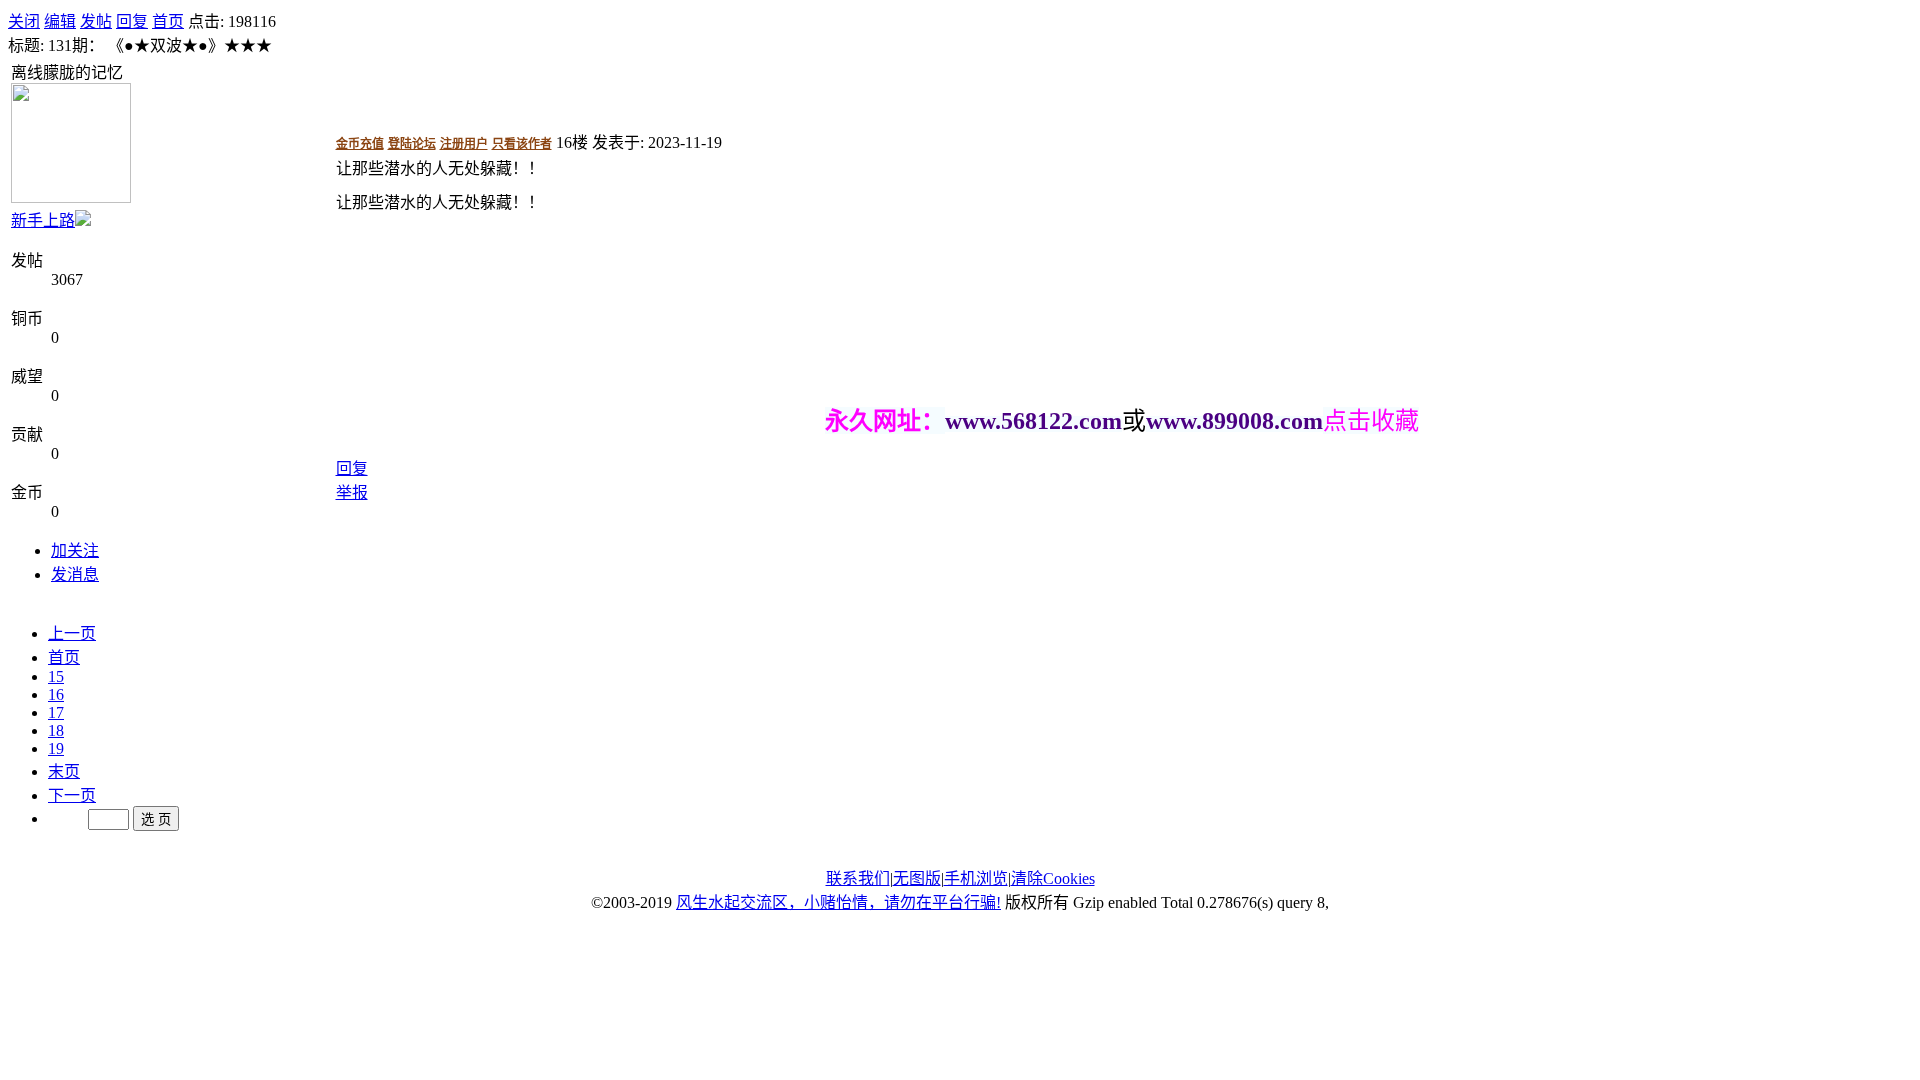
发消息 (75, 574)
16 (56, 694)
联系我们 (858, 878)
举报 (352, 492)
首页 (168, 21)
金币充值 (360, 144)
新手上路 (43, 220)
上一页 (72, 633)
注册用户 (464, 144)
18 (56, 730)
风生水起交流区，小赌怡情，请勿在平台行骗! (838, 902)
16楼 (572, 142)
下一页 (72, 795)
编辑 (60, 21)
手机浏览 (976, 878)
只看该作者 (522, 144)
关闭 (24, 21)
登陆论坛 (412, 144)
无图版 (917, 878)
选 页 (156, 819)
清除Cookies (1053, 878)
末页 (64, 771)
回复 (132, 21)
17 (56, 712)
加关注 (75, 550)
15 (56, 676)
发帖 (96, 21)
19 (56, 748)
